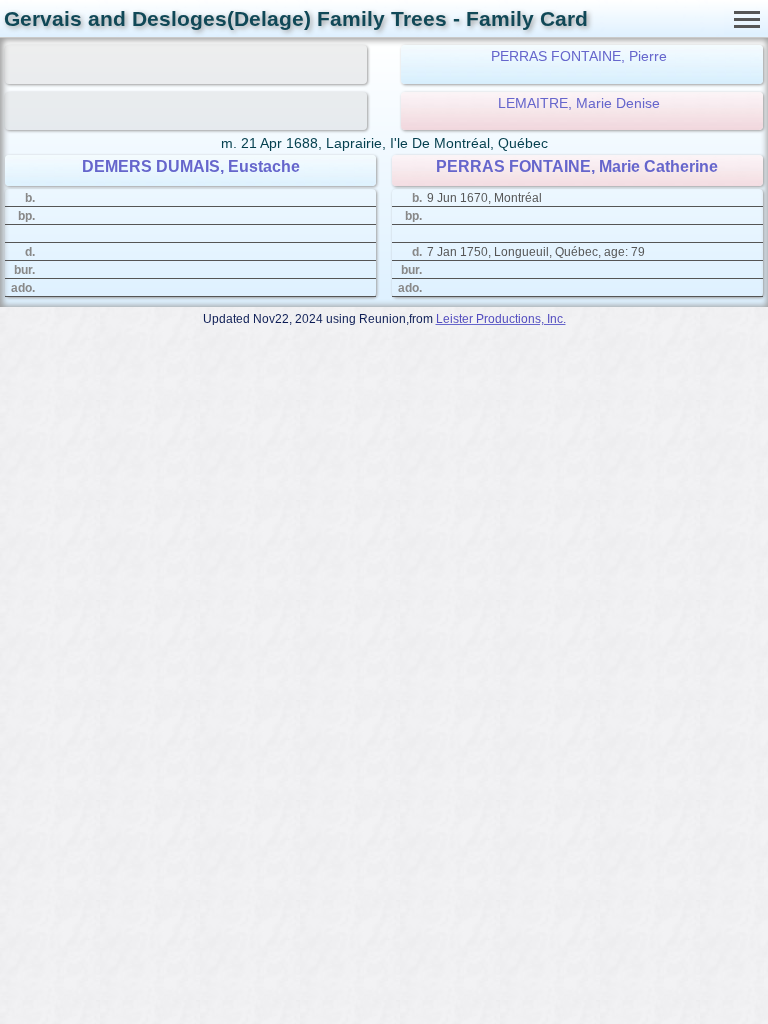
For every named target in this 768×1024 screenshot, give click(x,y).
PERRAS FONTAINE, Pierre (579, 56)
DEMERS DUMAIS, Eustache (191, 166)
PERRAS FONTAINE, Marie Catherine (577, 166)
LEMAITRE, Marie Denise (579, 103)
